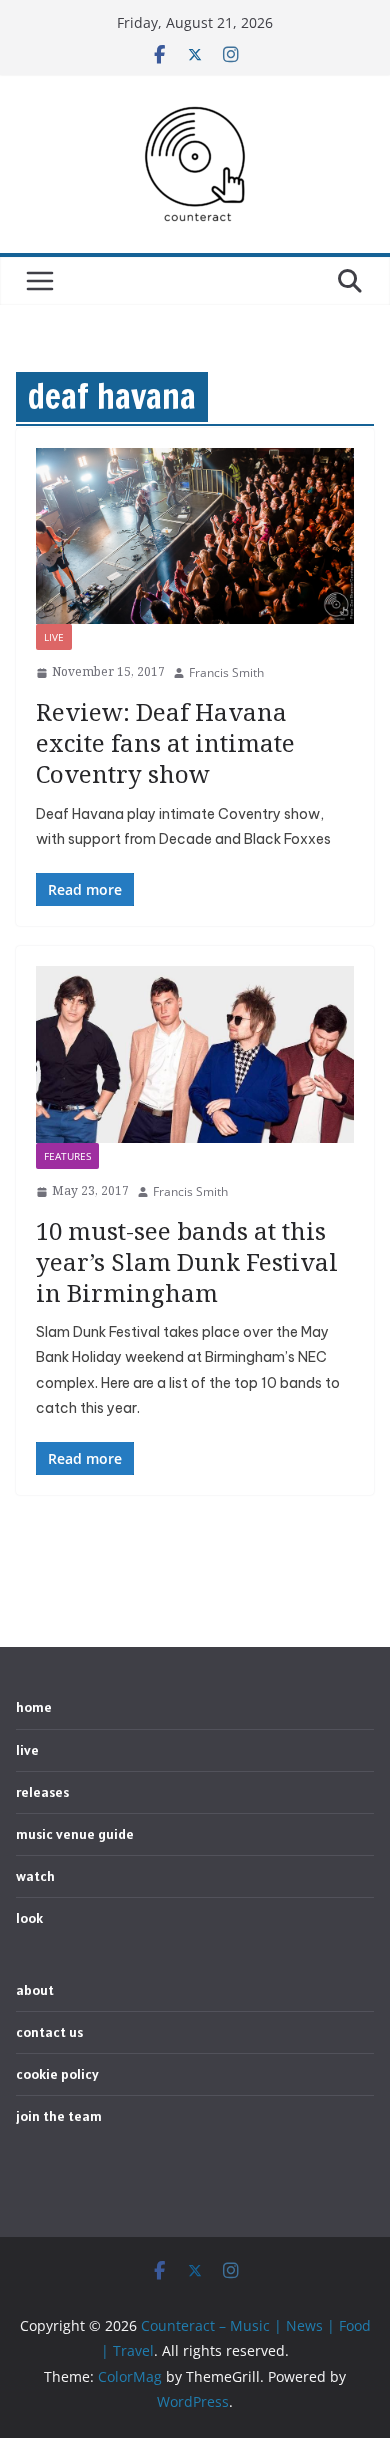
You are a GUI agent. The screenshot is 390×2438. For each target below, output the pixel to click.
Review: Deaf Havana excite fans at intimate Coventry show (165, 742)
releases (42, 1792)
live (54, 637)
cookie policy (57, 2074)
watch (35, 1876)
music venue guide (75, 1834)
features (67, 1156)
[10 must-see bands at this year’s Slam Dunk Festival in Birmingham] (195, 1054)
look (29, 1918)
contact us (49, 2032)
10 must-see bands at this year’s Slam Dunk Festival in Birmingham (187, 1261)
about (35, 1990)
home (34, 1707)
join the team (59, 2116)
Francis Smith (226, 672)
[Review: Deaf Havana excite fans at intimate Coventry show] (195, 536)
